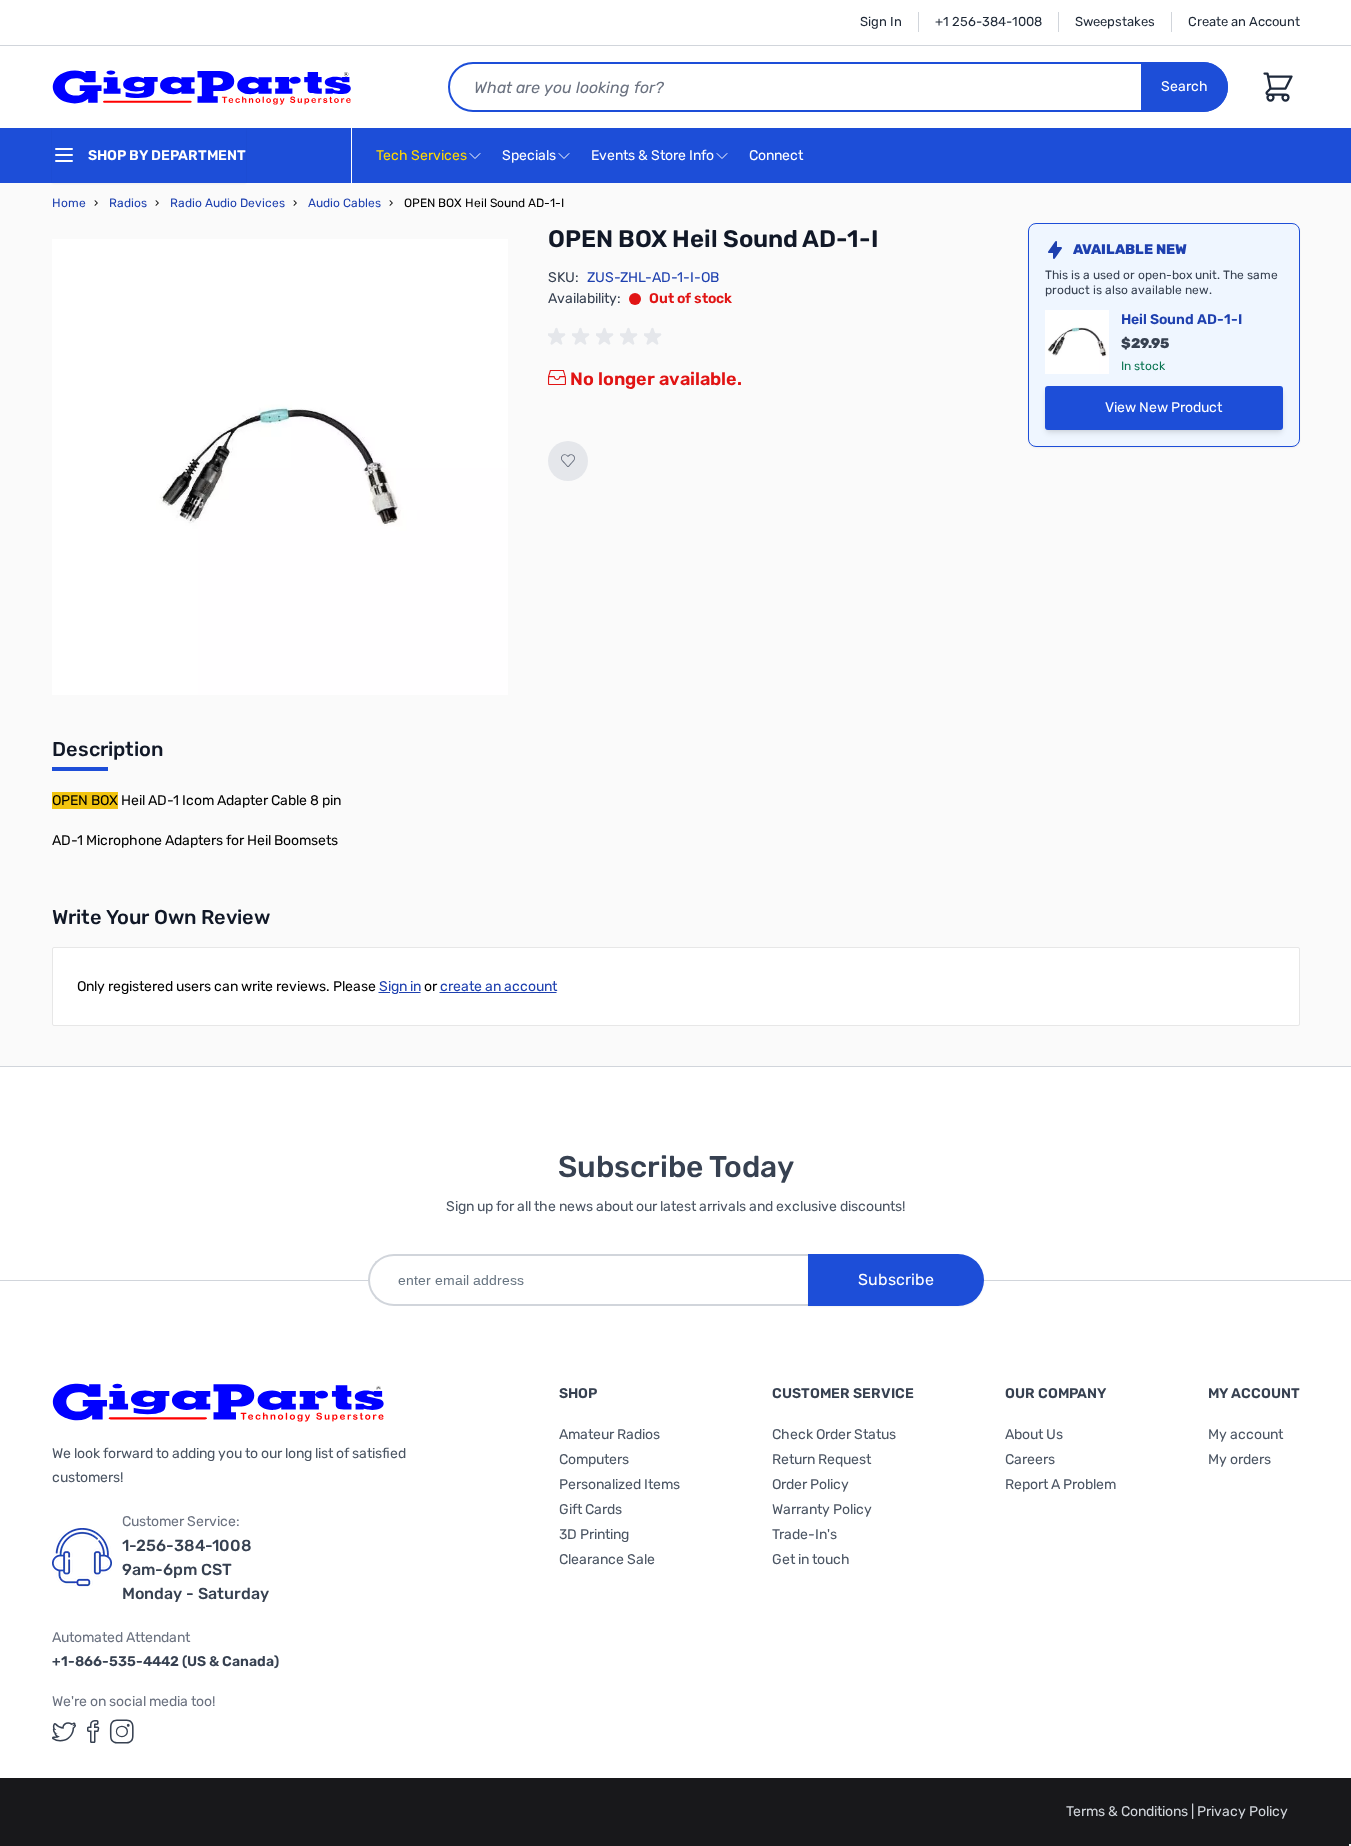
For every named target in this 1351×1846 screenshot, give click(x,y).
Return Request (821, 1459)
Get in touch (811, 1559)
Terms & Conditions (1128, 1811)
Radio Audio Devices (227, 203)
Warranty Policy (822, 1509)
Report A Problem (1060, 1484)
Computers (594, 1459)
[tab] (107, 755)
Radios (128, 203)
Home (69, 203)
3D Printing (594, 1534)
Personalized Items (619, 1484)
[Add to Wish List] (568, 461)
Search (1184, 86)
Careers (1030, 1459)
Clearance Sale (607, 1559)
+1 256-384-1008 (988, 21)
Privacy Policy (1242, 1811)
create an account (498, 986)
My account (1245, 1434)
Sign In (881, 21)
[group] (608, 337)
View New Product (1190, 412)
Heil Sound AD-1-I (1181, 319)
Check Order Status (834, 1434)
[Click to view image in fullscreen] (280, 467)
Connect (777, 155)
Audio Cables (344, 203)
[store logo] (202, 87)
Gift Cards (590, 1509)
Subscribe (896, 1279)
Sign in (400, 986)
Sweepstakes (1115, 21)
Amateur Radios (609, 1434)
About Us (1034, 1434)
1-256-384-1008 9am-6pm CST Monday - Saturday (195, 1569)
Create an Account (1244, 21)
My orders (1239, 1459)
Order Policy (810, 1484)
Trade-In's (804, 1534)
